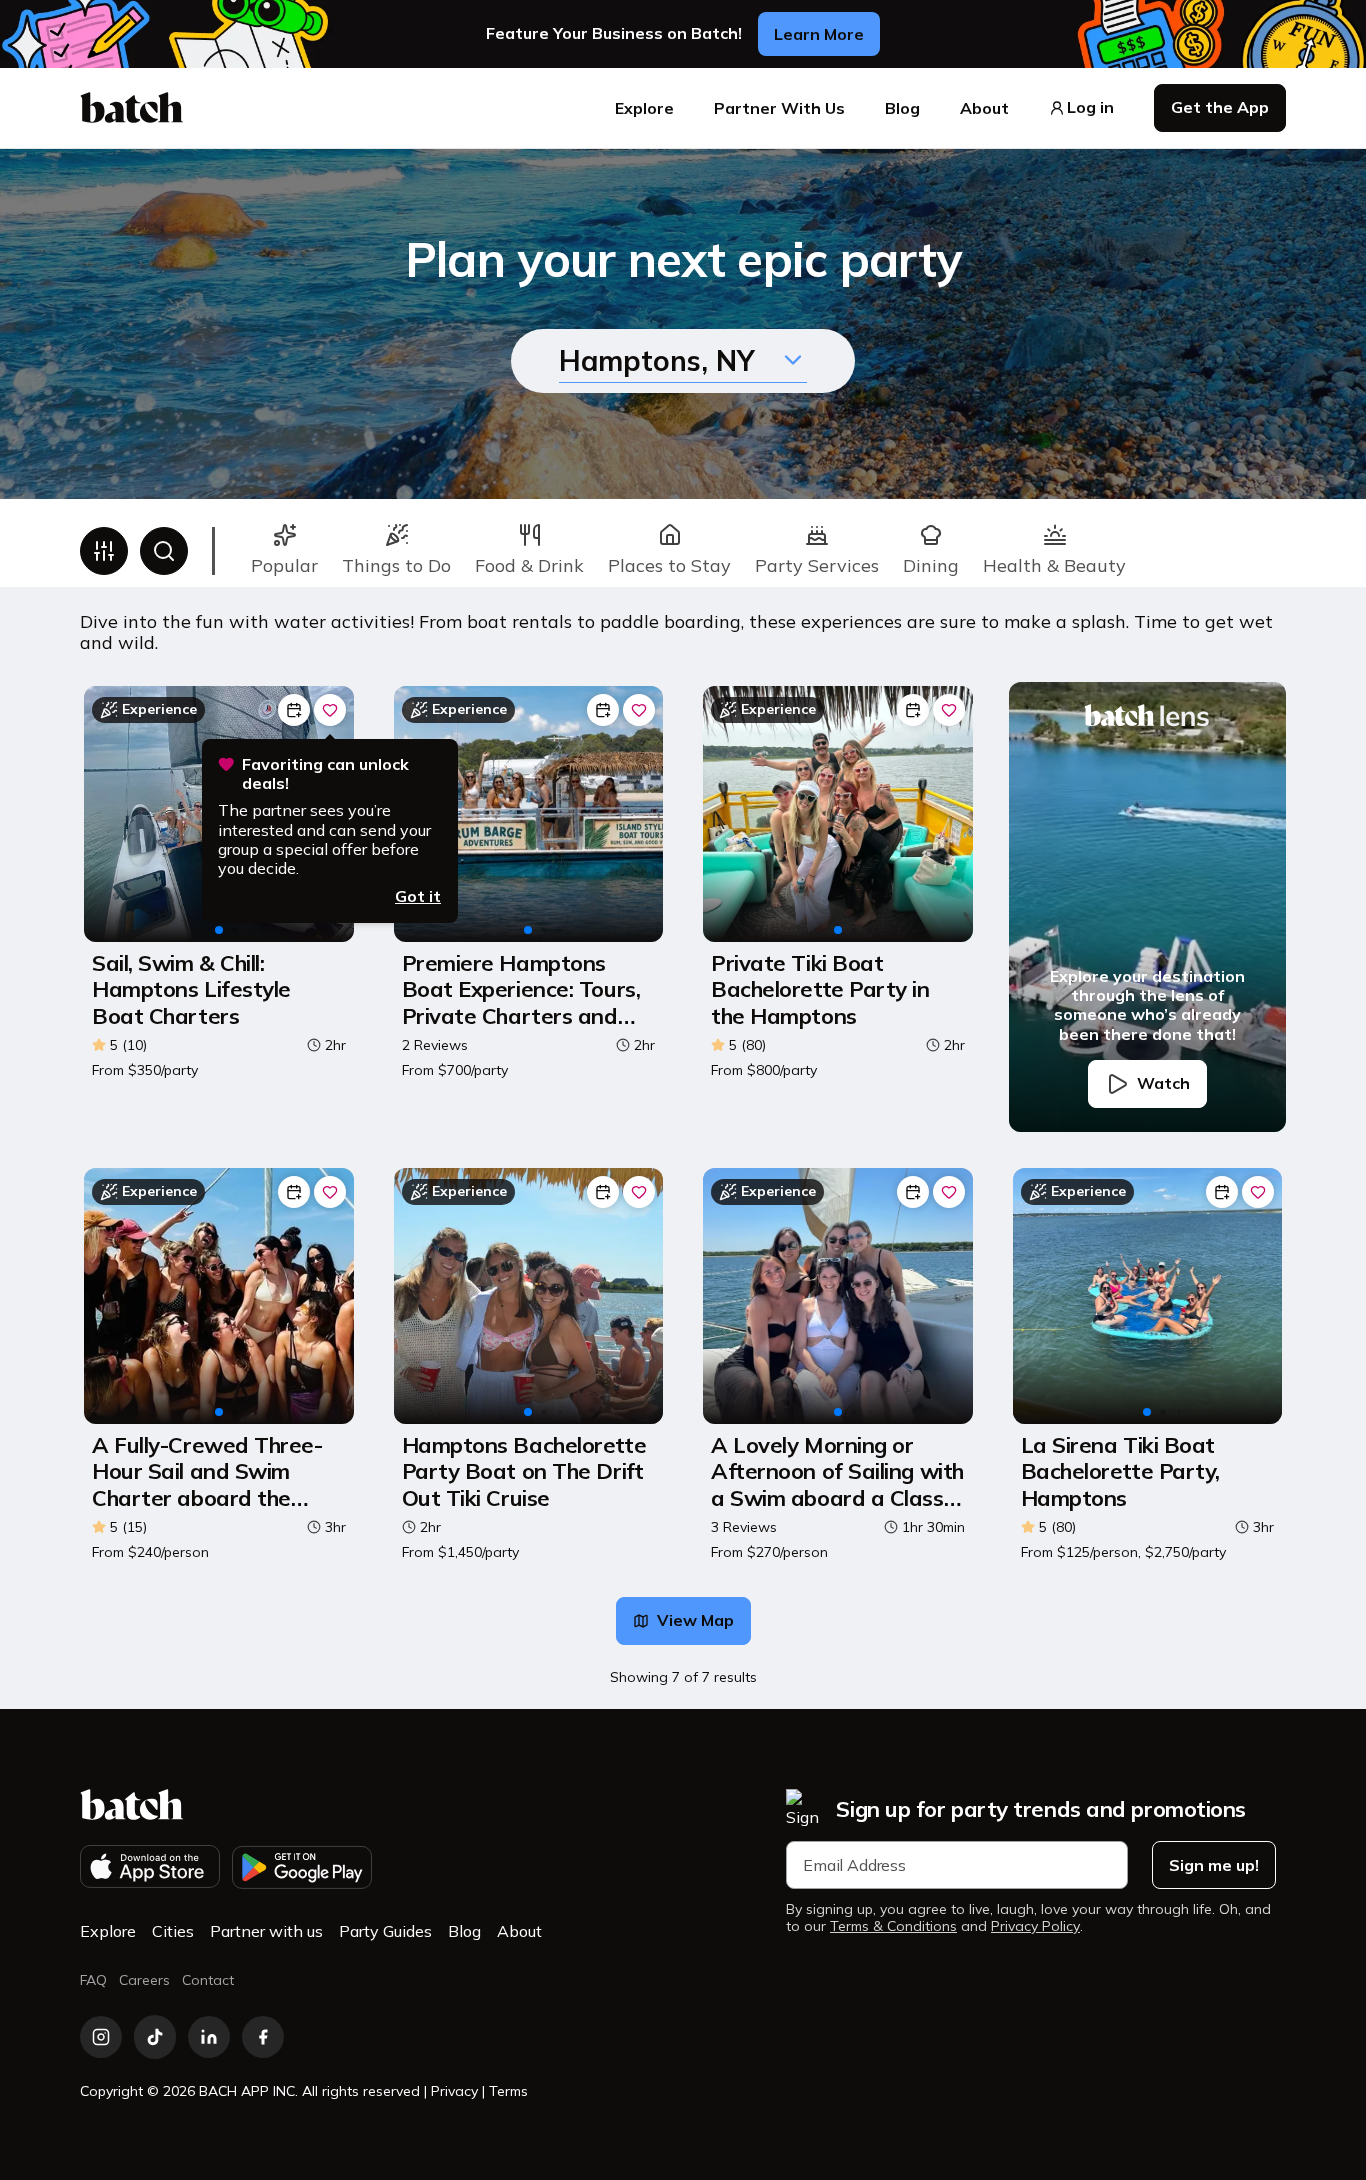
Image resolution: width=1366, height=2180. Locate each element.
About (984, 108)
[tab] (284, 551)
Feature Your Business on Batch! (614, 33)
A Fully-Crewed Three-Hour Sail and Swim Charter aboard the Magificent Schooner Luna (207, 1471)
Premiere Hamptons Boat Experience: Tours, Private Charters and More (521, 989)
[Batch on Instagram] (101, 2037)
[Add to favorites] (330, 710)
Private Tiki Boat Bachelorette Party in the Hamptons (820, 989)
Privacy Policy (1035, 1926)
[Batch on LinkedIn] (209, 2037)
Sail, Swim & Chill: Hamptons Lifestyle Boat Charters (191, 989)
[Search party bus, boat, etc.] (164, 551)
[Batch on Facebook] (263, 2037)
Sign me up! (1214, 1865)
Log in (1090, 107)
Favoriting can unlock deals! (325, 774)
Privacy (454, 2091)
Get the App (1220, 107)
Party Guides (385, 1931)
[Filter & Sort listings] (104, 551)
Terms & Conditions (893, 1926)
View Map (695, 1620)
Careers (144, 1980)
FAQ (93, 1980)
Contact (208, 1980)
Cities (173, 1931)
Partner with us (266, 1931)
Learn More (819, 34)
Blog (902, 108)
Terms (508, 2091)
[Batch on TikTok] (155, 2037)
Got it (418, 896)
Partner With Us (779, 108)
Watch (1163, 1083)
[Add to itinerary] (294, 710)
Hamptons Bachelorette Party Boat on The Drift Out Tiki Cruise (524, 1471)
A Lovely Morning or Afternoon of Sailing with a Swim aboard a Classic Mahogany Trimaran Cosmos (837, 1471)
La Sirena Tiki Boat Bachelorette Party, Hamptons (1120, 1471)
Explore (644, 108)
